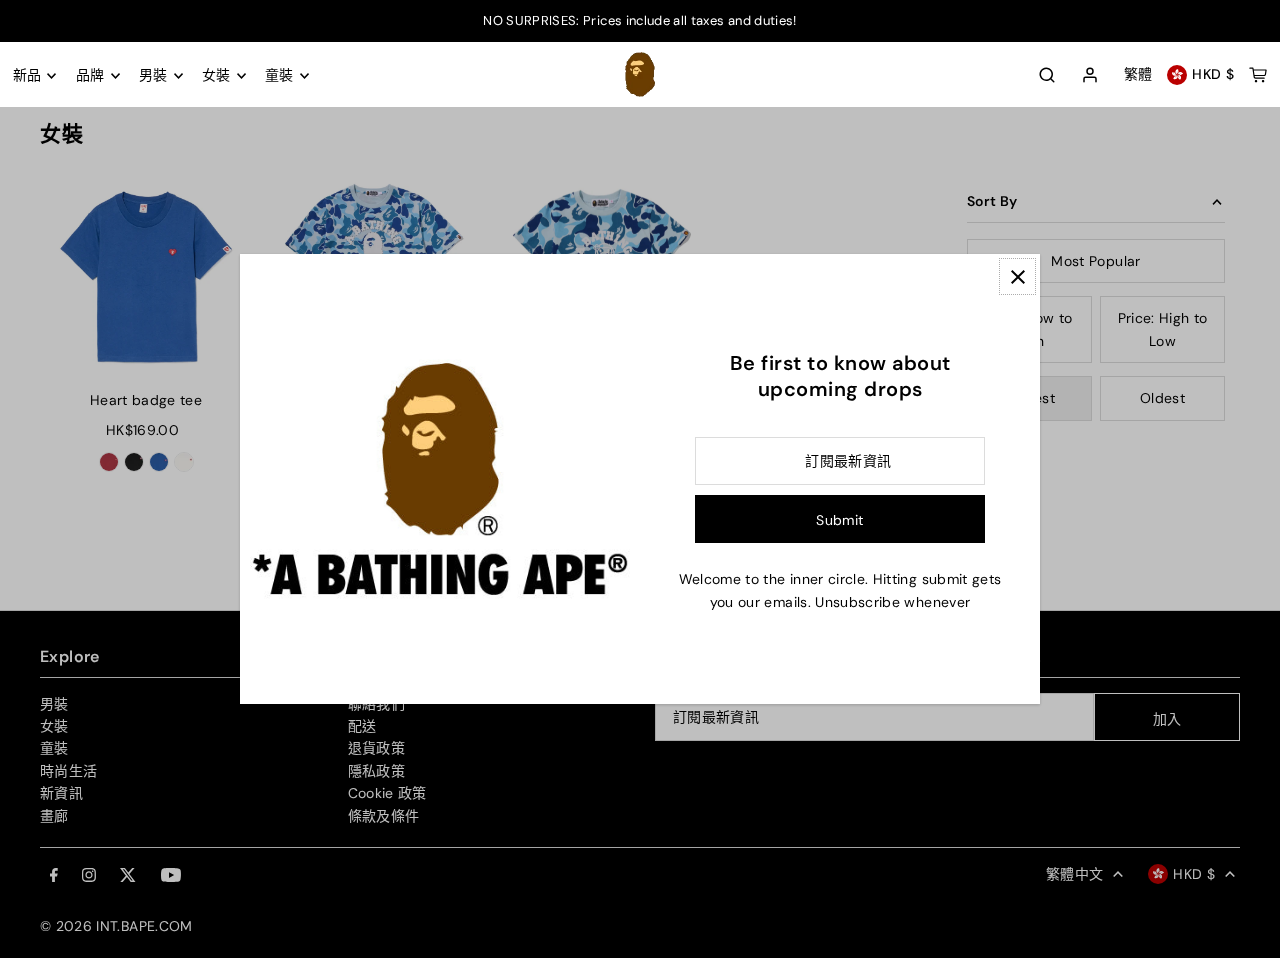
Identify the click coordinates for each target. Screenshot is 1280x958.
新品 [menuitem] (27, 76)
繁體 (1138, 75)
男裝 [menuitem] (153, 76)
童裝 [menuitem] (279, 76)
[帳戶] (1090, 76)
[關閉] (1017, 276)
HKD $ (1213, 75)
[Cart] (1258, 75)
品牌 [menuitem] (90, 76)
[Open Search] (1047, 75)
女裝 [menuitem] (216, 76)
